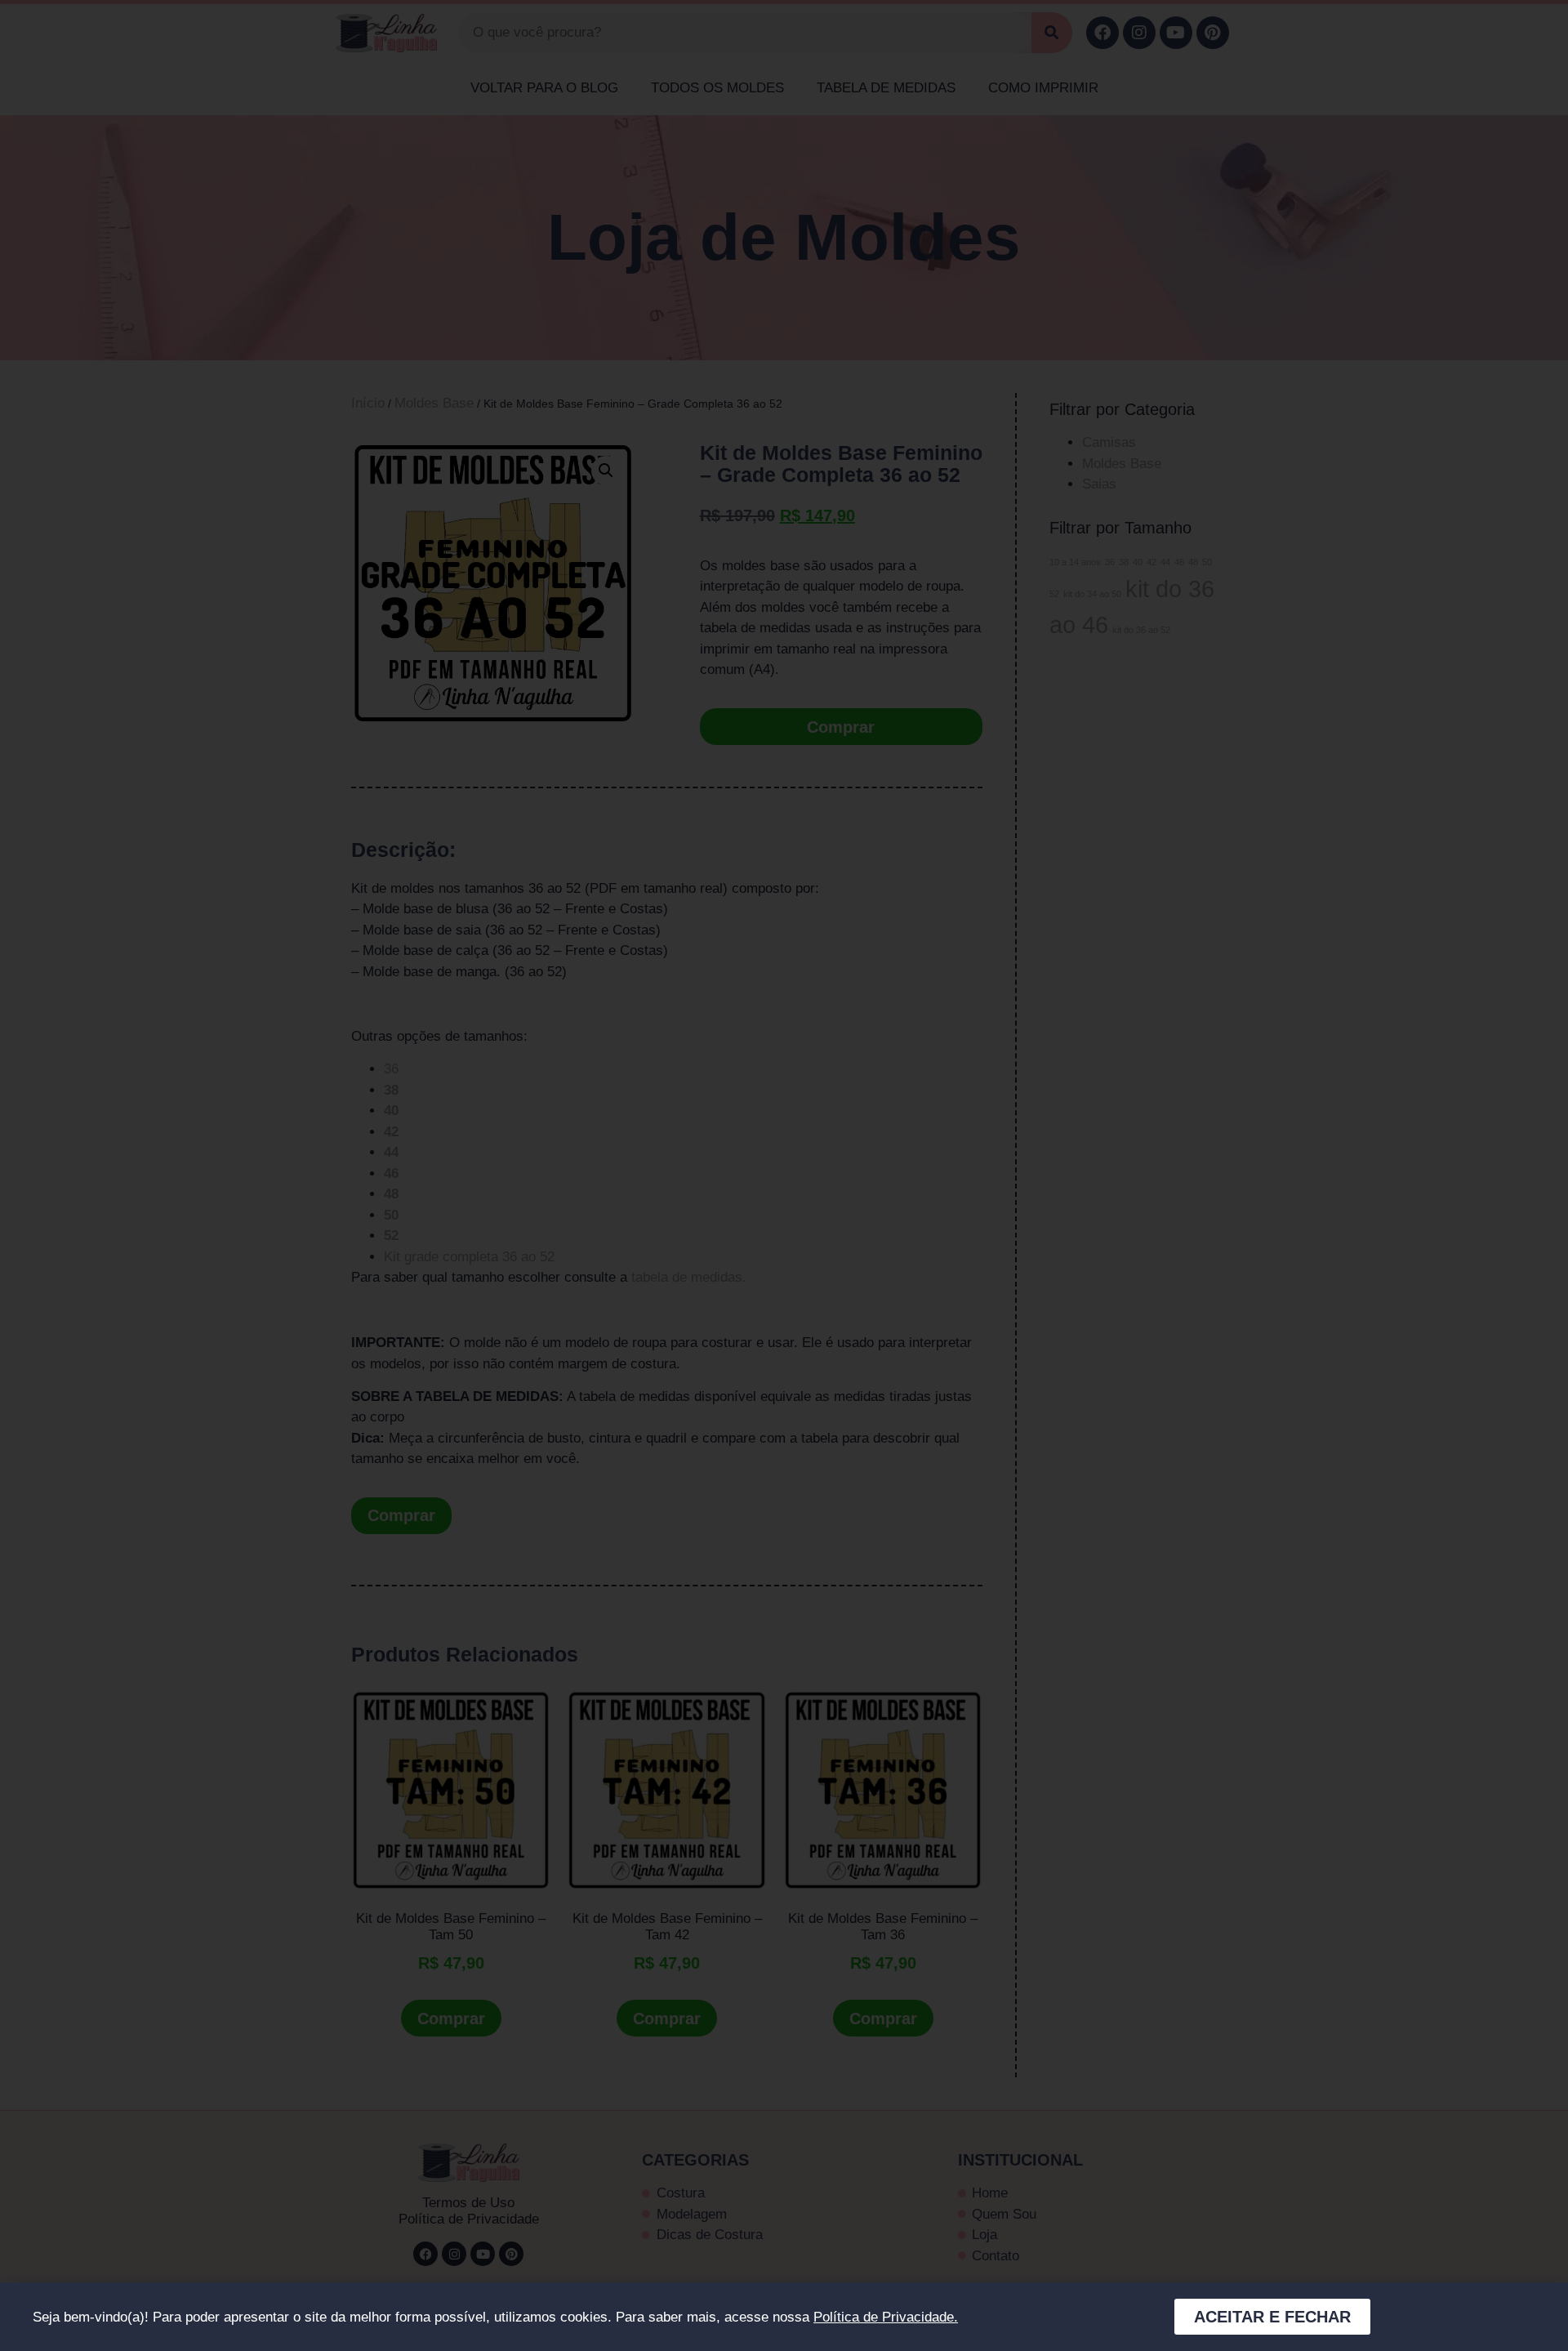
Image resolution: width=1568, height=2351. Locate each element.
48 (1193, 562)
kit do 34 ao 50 (1092, 594)
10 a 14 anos (1075, 562)
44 (1165, 562)
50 (1207, 562)
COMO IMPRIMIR (1043, 88)
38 (1124, 562)
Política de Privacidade (469, 2219)
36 (391, 1069)
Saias (1099, 484)
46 (1179, 562)
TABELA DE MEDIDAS (886, 88)
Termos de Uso (468, 2203)
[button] (606, 471)
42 (1151, 562)
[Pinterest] (1213, 33)
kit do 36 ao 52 (1141, 630)
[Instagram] (1139, 33)
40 (1138, 562)
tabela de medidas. (689, 1277)
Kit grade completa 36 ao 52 (469, 1257)
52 (1054, 594)
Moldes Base (434, 403)
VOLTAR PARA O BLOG (544, 88)
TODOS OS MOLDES (717, 88)
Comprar (841, 727)
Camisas (1109, 442)
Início (368, 403)
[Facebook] (1102, 33)
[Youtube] (1176, 33)
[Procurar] (1052, 33)
